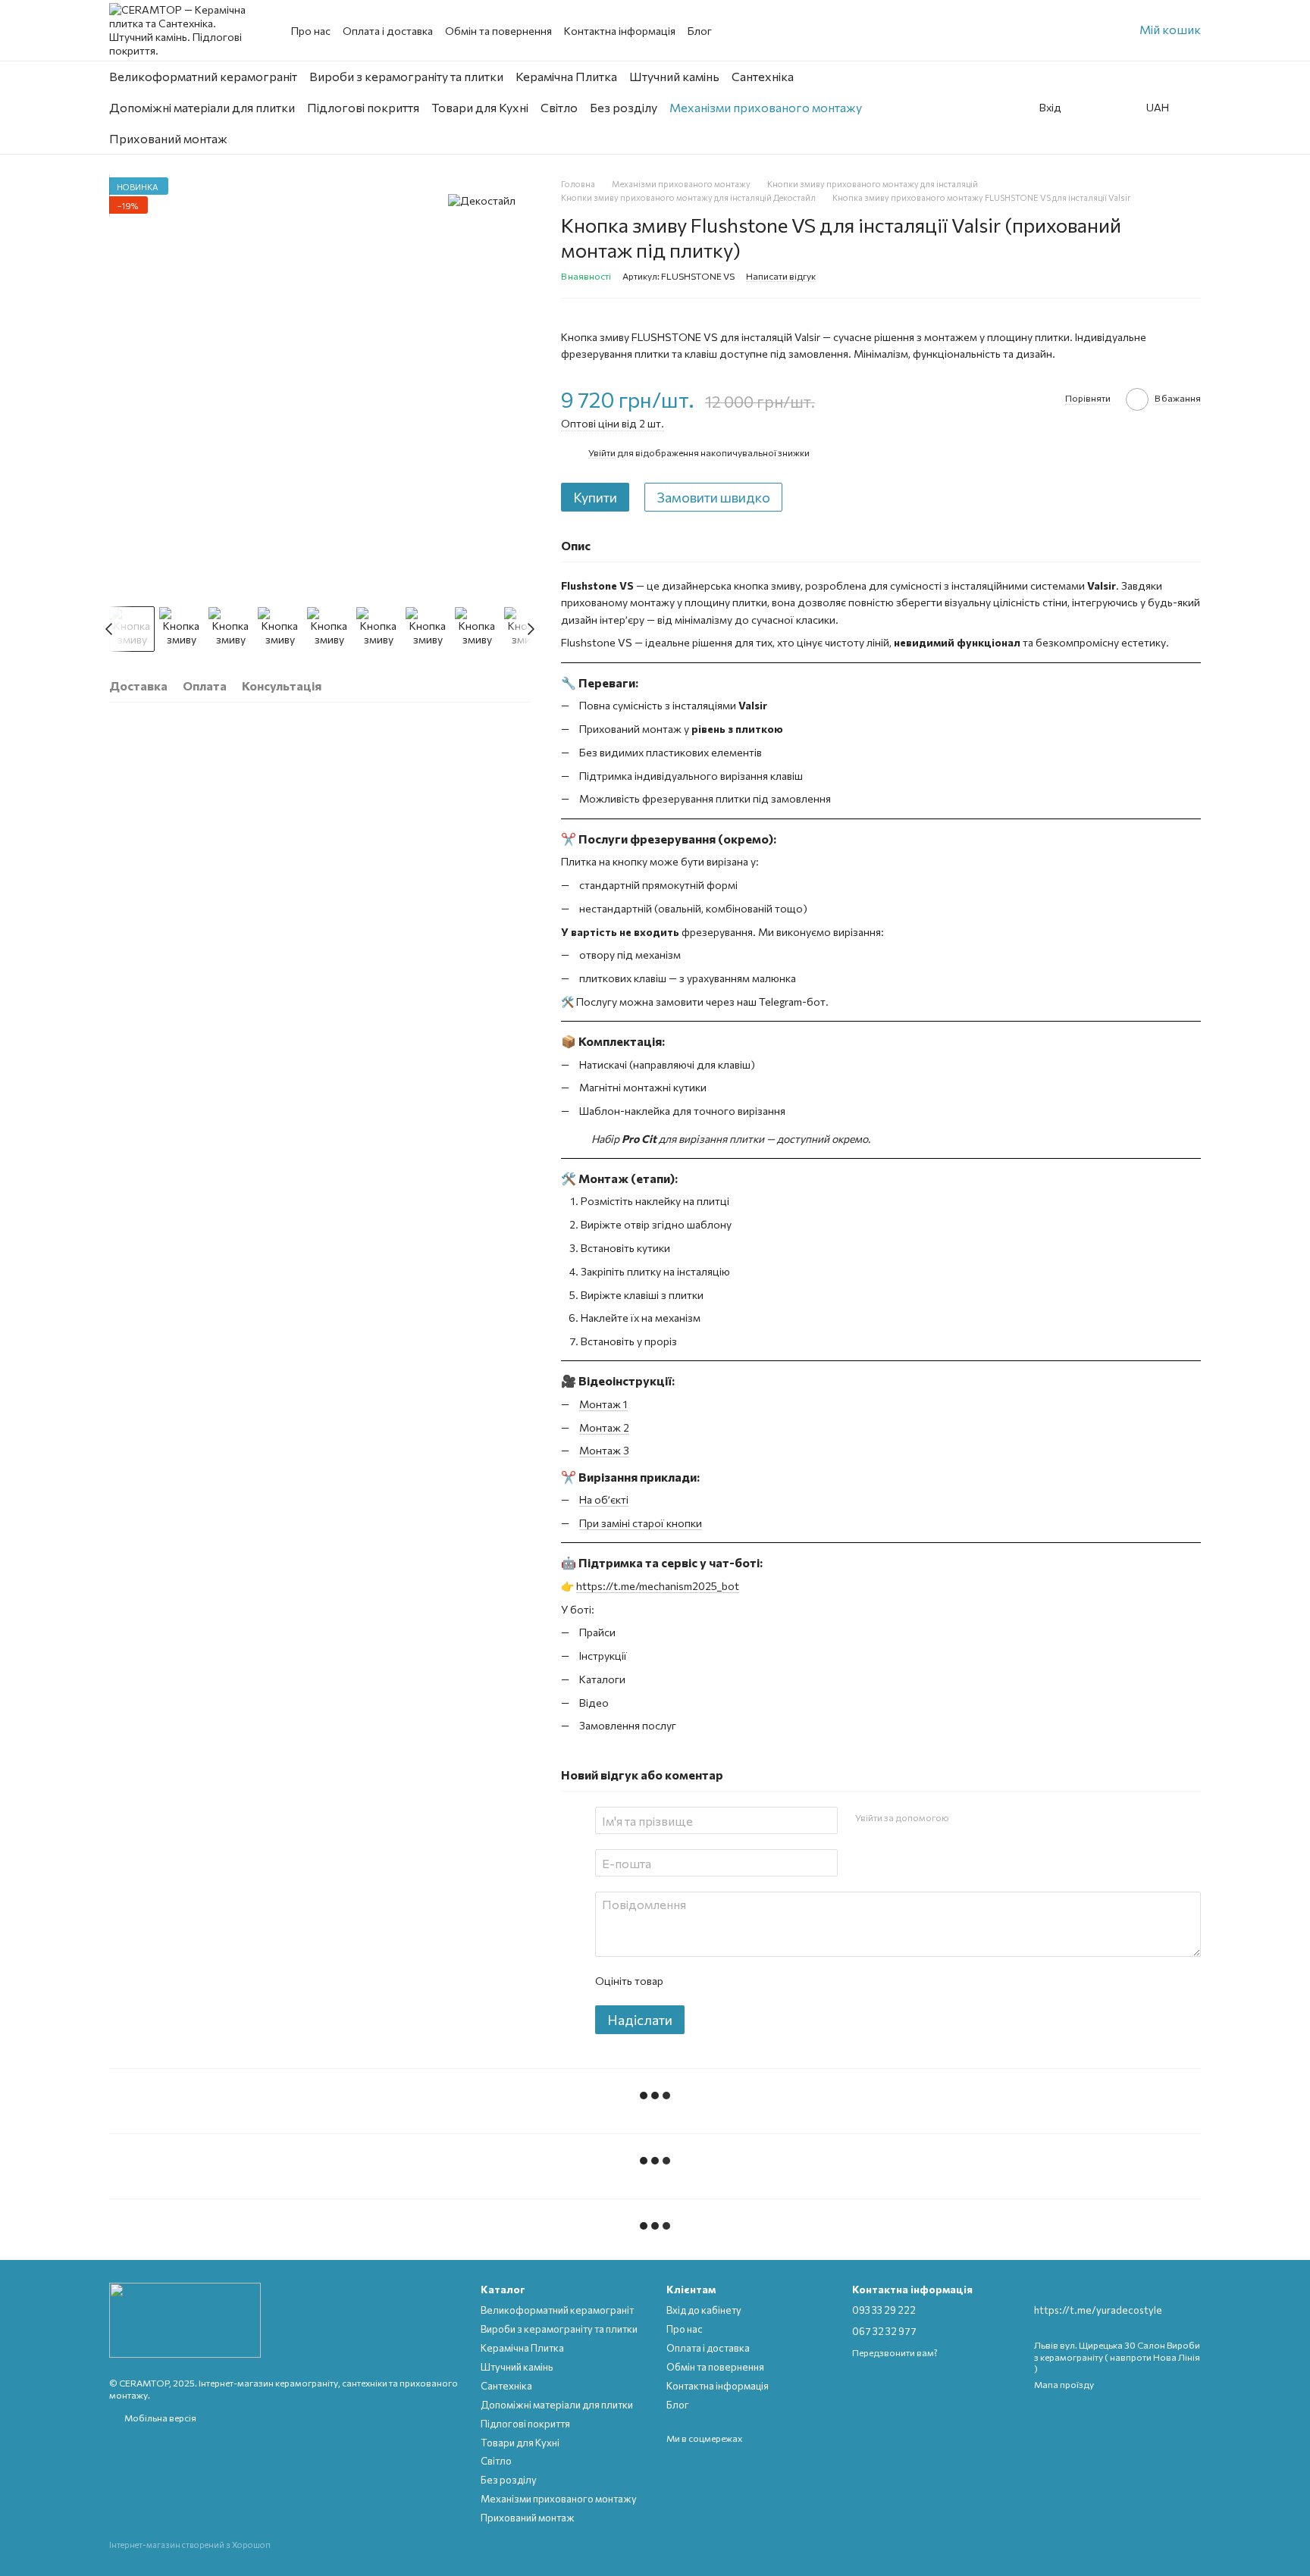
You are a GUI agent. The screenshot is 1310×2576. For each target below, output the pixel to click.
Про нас (311, 31)
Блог (700, 31)
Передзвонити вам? (895, 2352)
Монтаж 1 (603, 1404)
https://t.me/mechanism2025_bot (658, 1586)
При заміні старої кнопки (641, 1523)
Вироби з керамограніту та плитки (406, 76)
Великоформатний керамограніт (203, 76)
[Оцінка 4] (760, 1981)
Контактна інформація (620, 31)
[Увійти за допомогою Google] (989, 1818)
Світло (559, 107)
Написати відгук (781, 276)
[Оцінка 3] (736, 1981)
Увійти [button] (602, 452)
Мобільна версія (160, 2418)
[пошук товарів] (986, 108)
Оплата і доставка (388, 31)
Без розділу (624, 107)
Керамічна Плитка (566, 76)
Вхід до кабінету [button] (704, 2310)
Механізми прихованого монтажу (766, 107)
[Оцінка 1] (688, 1981)
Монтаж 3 (604, 1450)
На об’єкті (604, 1499)
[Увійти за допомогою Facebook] (965, 1818)
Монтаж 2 (604, 1427)
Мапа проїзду (1064, 2384)
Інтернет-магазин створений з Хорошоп (190, 2545)
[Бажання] (1087, 108)
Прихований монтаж (168, 138)
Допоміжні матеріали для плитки (202, 107)
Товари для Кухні (480, 107)
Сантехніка (763, 76)
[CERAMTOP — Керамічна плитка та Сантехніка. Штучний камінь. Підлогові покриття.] (185, 2319)
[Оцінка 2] (712, 1981)
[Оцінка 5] (785, 1981)
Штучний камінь (674, 76)
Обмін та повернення (498, 31)
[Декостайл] (482, 200)
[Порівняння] (1120, 108)
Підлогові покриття (363, 107)
